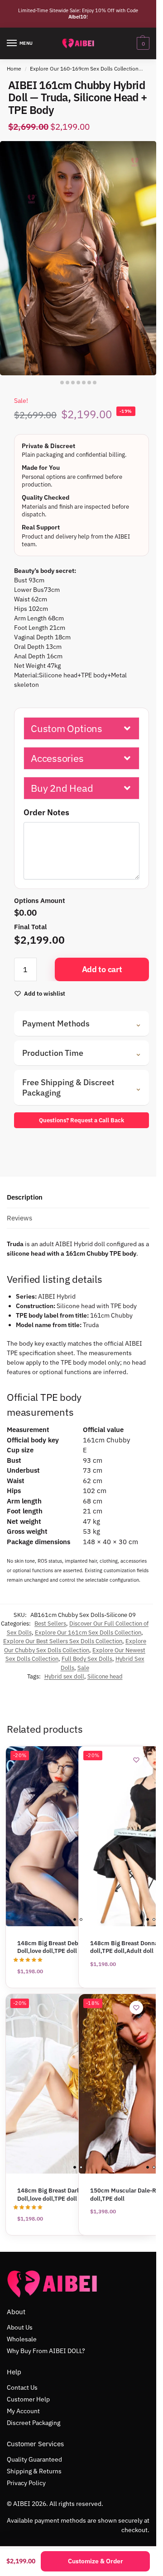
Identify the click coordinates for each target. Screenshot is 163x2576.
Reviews (19, 1218)
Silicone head (105, 1676)
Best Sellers (50, 1624)
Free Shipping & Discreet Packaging (82, 1087)
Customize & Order (96, 2561)
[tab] (78, 1198)
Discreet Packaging (34, 2423)
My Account (23, 2411)
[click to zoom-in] (78, 258)
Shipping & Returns (34, 2471)
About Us (20, 2327)
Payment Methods (82, 1023)
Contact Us (22, 2387)
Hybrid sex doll (64, 1676)
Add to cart (102, 969)
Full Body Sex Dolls (87, 1659)
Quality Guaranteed (34, 2459)
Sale (83, 1668)
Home (14, 69)
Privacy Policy (26, 2483)
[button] (81, 728)
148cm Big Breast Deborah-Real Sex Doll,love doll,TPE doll (67, 1947)
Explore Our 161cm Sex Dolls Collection (88, 1633)
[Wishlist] (136, 1760)
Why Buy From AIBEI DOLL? (46, 2351)
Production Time (82, 1053)
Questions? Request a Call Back (81, 1120)
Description (25, 1197)
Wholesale (22, 2339)
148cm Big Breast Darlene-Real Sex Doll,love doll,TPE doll (66, 2195)
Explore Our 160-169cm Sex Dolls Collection (84, 69)
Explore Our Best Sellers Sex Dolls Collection (63, 1641)
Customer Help (28, 2399)
